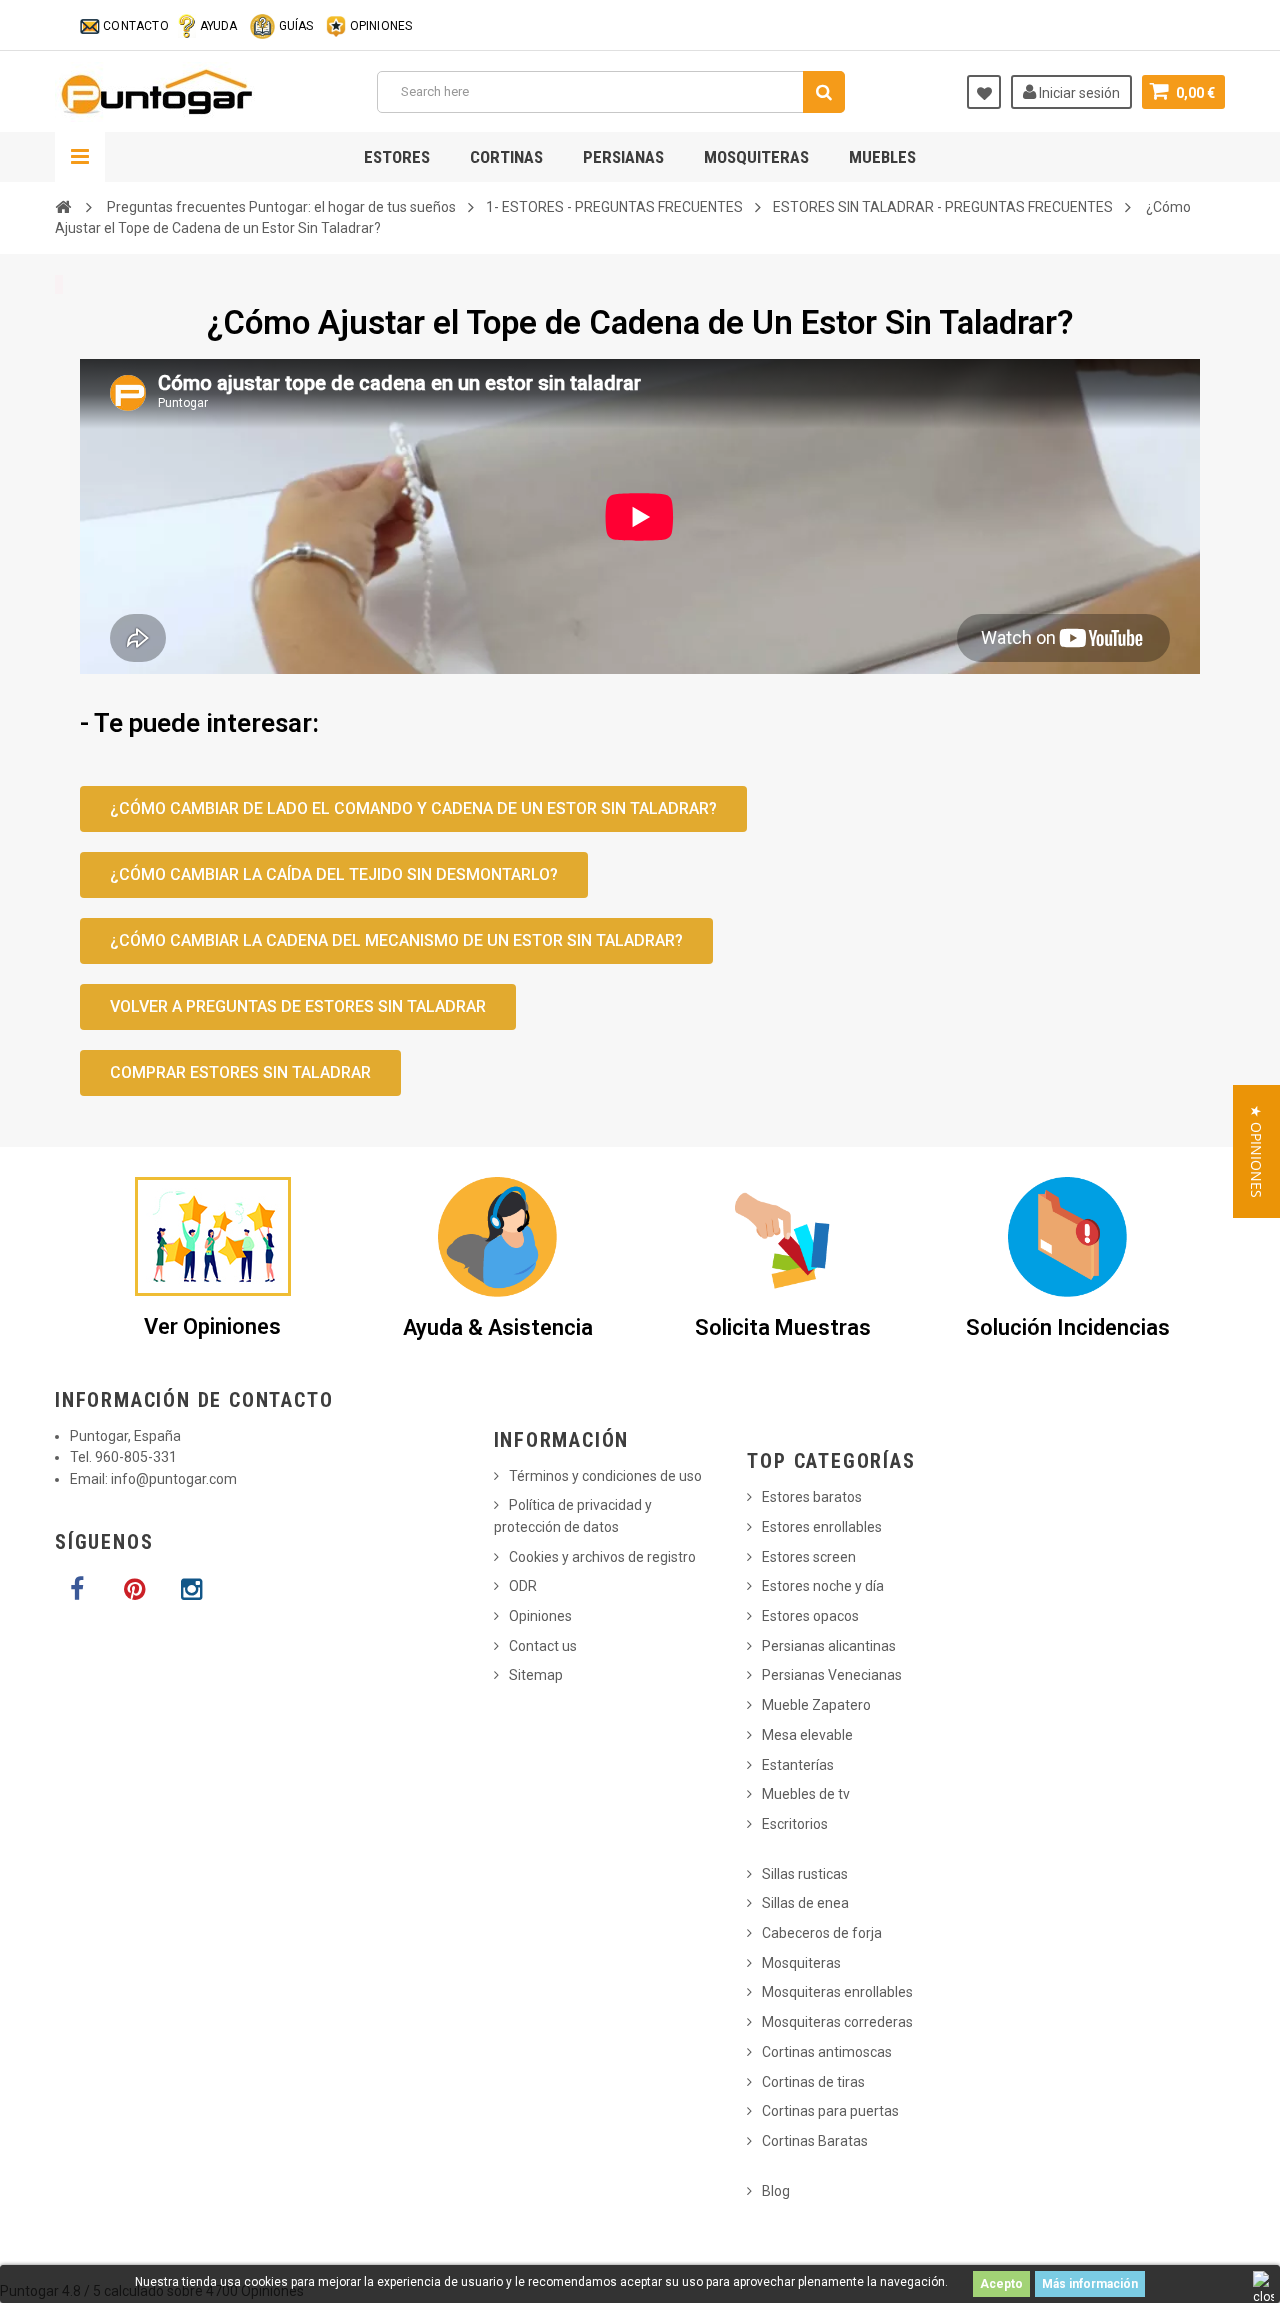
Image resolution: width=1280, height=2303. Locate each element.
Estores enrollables (822, 1527)
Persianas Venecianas (832, 1675)
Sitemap (536, 1675)
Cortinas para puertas (830, 2111)
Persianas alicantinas (829, 1646)
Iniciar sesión (1078, 93)
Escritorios (795, 1824)
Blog (776, 2191)
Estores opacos (810, 1616)
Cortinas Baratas (815, 2141)
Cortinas (506, 157)
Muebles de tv (806, 1794)
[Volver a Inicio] (63, 207)
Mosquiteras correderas (837, 2022)
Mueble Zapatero (816, 1705)
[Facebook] (77, 1590)
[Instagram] (191, 1590)
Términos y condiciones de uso (605, 1476)
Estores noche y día (823, 1586)
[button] (1256, 1151)
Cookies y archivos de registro (602, 1557)
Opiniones (540, 1616)
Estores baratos (812, 1497)
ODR (523, 1586)
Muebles (882, 157)
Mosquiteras (756, 157)
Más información (1090, 2284)
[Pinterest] (134, 1590)
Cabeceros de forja (822, 1933)
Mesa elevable (807, 1735)
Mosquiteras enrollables (837, 1992)
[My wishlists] (984, 92)
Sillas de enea (805, 1903)
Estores (397, 157)
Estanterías (798, 1765)
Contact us (543, 1646)
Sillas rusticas (805, 1874)
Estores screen (809, 1557)
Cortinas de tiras (813, 2082)
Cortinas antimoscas (827, 2052)
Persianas (623, 157)
